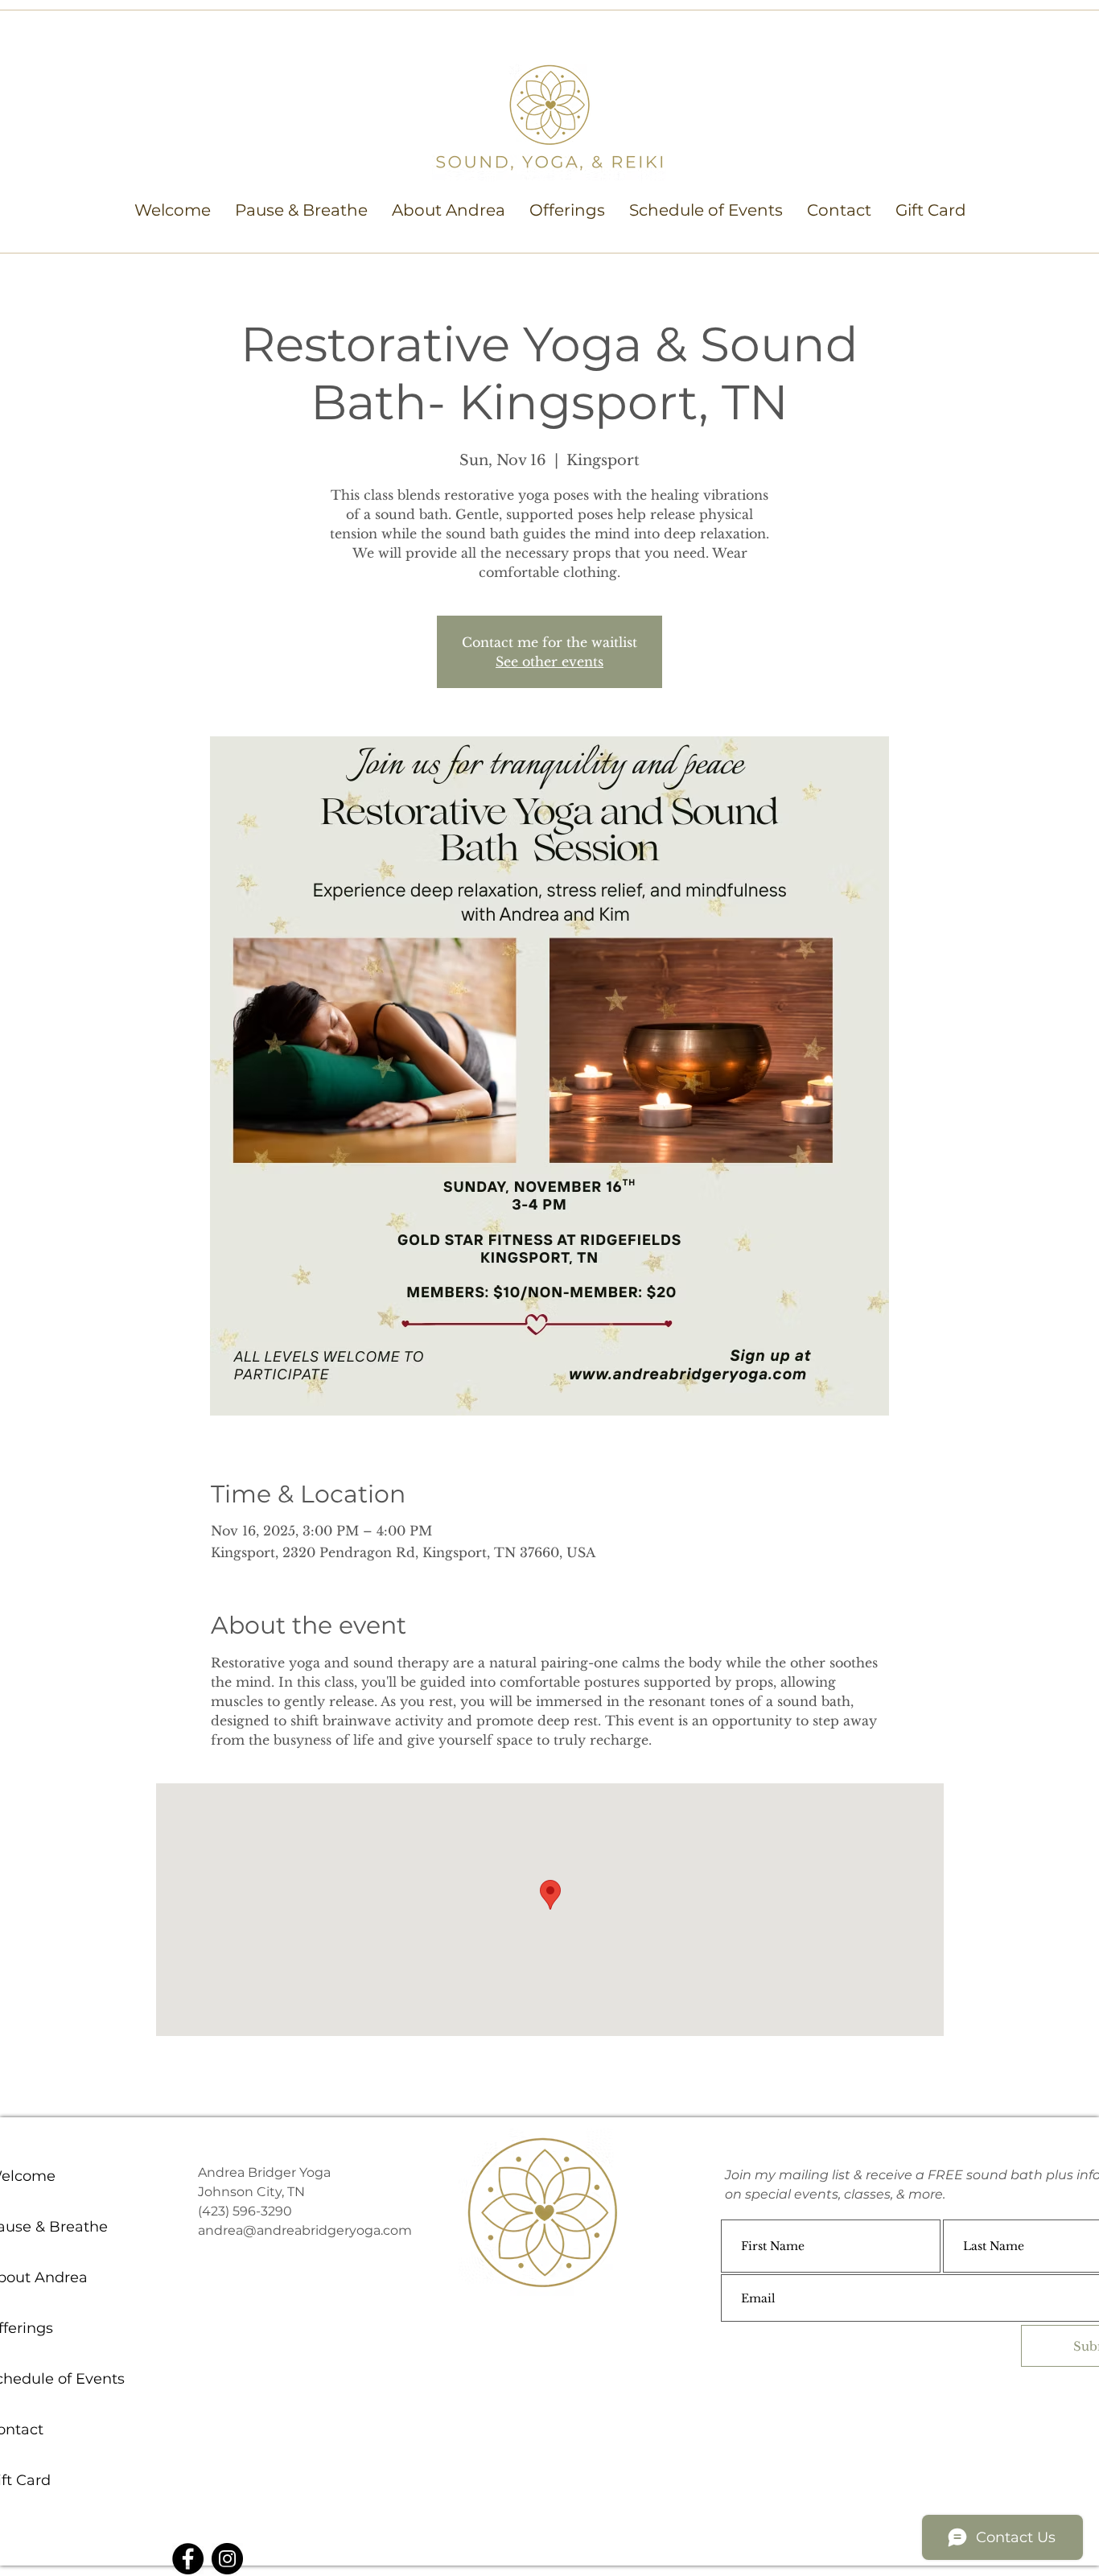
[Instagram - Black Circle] (227, 2559)
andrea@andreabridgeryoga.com (305, 2230)
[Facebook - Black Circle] (188, 2559)
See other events (549, 662)
